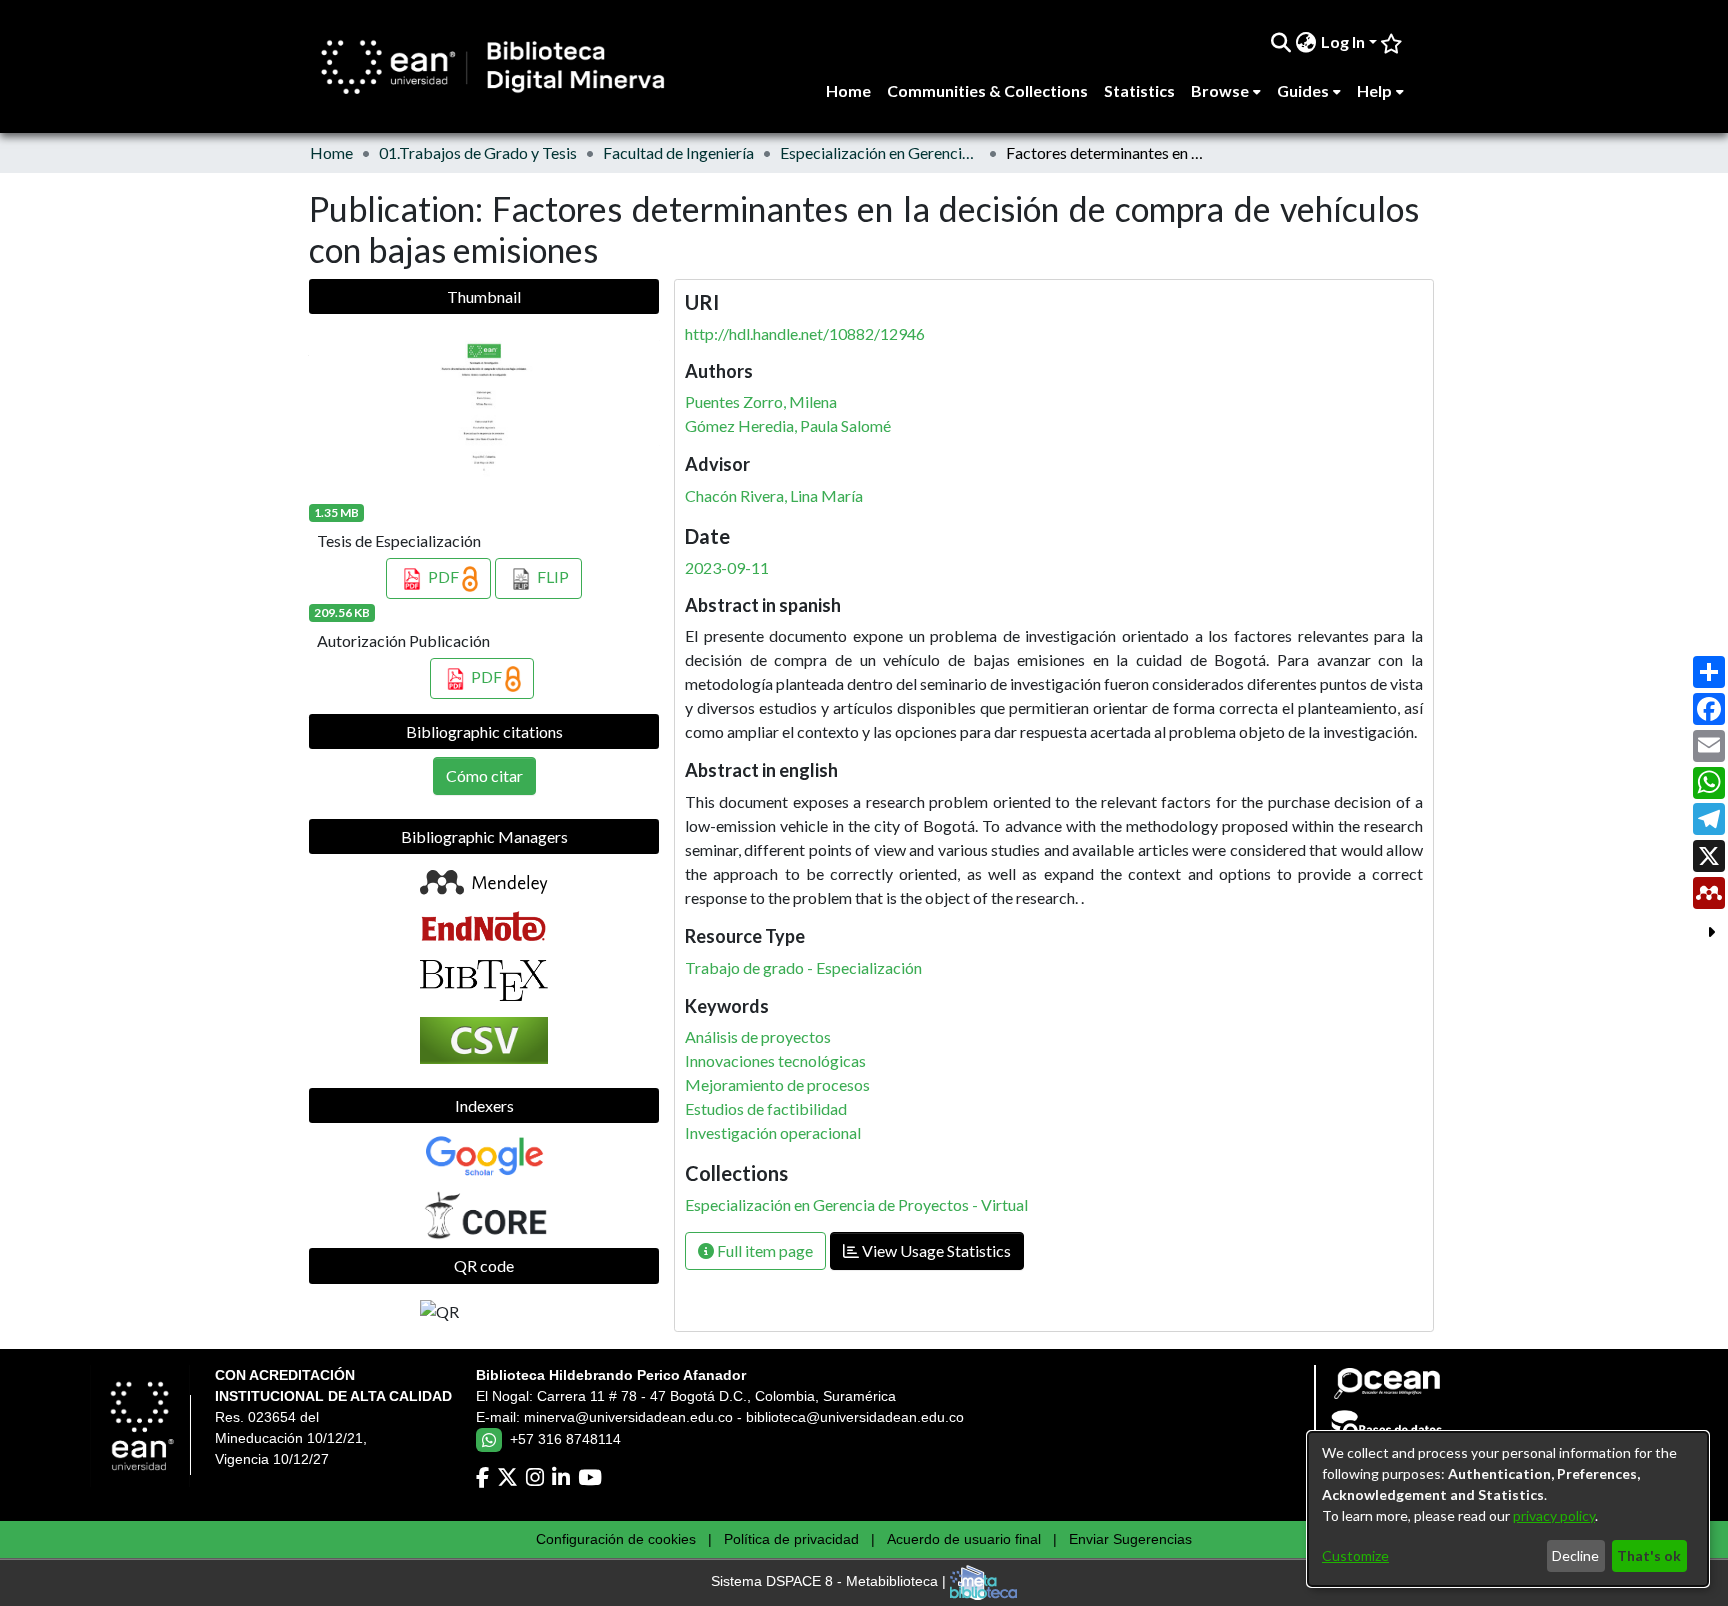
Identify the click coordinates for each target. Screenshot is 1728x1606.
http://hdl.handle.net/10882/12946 (805, 333)
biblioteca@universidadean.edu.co (855, 1417)
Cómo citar (484, 775)
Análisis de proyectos (758, 1036)
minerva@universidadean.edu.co (628, 1417)
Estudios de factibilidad (766, 1108)
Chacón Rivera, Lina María (774, 495)
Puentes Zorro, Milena (761, 401)
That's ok (1649, 1555)
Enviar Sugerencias (1130, 1539)
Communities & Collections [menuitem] (987, 90)
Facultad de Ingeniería (678, 152)
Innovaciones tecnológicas (775, 1060)
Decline (1575, 1555)
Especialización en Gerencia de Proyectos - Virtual (880, 152)
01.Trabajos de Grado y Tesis (478, 152)
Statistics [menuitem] (1139, 90)
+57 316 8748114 (565, 1439)
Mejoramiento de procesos (777, 1084)
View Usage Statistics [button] (935, 1250)
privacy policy (1554, 1515)
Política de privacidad (791, 1539)
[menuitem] (1306, 42)
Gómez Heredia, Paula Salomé (788, 425)
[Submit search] (1281, 42)
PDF (443, 576)
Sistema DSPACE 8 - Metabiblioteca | (830, 1582)
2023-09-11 (727, 567)
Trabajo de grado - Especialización (803, 967)
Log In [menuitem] (1343, 41)
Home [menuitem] (848, 90)
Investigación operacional (773, 1132)
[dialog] (1508, 1509)
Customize (1355, 1555)
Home (331, 152)
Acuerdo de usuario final (964, 1539)
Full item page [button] (763, 1250)
